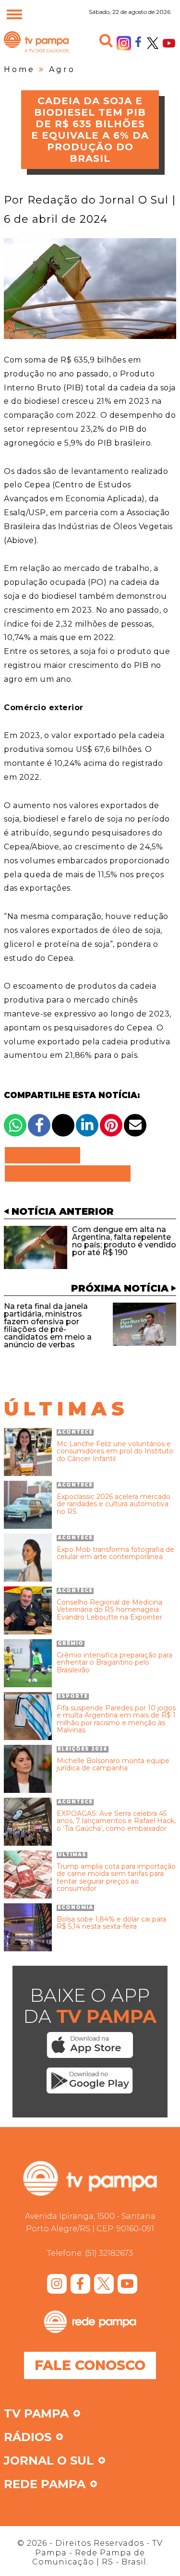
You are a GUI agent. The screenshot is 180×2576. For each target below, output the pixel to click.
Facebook (138, 41)
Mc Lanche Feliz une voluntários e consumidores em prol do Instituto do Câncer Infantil (115, 1451)
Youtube (169, 43)
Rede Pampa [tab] (45, 2485)
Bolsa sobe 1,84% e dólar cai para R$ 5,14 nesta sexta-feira (111, 1923)
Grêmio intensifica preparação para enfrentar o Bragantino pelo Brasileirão (114, 1663)
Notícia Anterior (63, 1211)
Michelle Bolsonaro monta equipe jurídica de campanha (113, 1765)
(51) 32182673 (109, 2253)
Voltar (45, 1155)
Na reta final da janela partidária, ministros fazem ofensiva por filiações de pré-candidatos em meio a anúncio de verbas (48, 1325)
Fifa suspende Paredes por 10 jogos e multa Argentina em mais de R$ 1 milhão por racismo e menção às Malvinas (116, 1719)
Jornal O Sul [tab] (49, 2461)
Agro (62, 69)
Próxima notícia (120, 1288)
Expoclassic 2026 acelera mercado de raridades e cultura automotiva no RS (114, 1504)
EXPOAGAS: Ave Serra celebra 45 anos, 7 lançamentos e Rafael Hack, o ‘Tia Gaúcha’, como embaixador (116, 1821)
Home (19, 69)
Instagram (124, 43)
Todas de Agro (68, 1173)
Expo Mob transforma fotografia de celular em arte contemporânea (115, 1554)
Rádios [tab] (28, 2438)
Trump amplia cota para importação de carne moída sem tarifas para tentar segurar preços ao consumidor (116, 1878)
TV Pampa (36, 52)
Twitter (153, 43)
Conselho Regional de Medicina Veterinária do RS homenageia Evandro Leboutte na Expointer (109, 1610)
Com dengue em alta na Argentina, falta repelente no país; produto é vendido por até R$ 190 (124, 1241)
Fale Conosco (90, 2365)
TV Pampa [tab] (36, 2414)
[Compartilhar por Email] (135, 1125)
